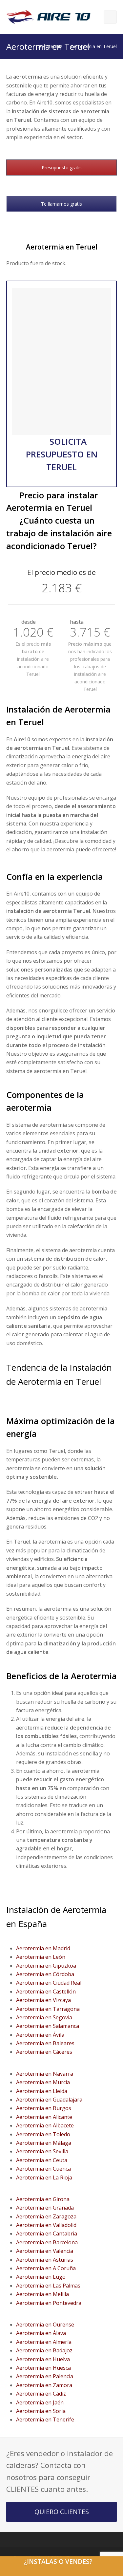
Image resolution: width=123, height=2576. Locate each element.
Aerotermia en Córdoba (45, 1974)
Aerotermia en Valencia (45, 2251)
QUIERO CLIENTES (62, 2512)
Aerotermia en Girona (43, 2199)
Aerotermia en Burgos (44, 2108)
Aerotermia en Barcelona (47, 2242)
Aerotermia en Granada (45, 2208)
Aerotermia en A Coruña (46, 2268)
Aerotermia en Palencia (45, 2376)
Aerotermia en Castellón (46, 1992)
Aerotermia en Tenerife (45, 2419)
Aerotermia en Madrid (43, 1948)
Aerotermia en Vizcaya (43, 2000)
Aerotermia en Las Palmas (48, 2286)
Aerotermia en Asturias (45, 2260)
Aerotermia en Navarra (45, 2074)
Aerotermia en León (41, 1957)
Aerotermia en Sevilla (42, 2151)
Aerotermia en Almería (44, 2342)
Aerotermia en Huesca (43, 2368)
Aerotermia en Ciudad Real (49, 1983)
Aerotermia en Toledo (43, 2134)
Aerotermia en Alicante (44, 2117)
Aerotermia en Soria (41, 2411)
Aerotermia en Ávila (40, 2035)
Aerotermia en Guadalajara (49, 2100)
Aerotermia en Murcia (43, 2082)
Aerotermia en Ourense (45, 2325)
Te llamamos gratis (61, 204)
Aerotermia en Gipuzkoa (46, 1966)
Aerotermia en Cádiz (41, 2394)
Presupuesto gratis (62, 167)
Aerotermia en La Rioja (44, 2178)
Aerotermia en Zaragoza (46, 2216)
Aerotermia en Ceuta (42, 2160)
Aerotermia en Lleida (42, 2091)
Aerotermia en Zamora (44, 2385)
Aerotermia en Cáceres (44, 2052)
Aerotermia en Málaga (44, 2143)
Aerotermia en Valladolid (46, 2225)
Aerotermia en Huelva (43, 2359)
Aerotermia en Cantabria (47, 2233)
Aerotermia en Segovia (44, 2017)
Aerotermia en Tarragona (48, 2009)
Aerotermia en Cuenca (43, 2169)
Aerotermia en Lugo (41, 2277)
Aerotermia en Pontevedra (49, 2303)
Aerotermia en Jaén (40, 2402)
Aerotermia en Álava (41, 2333)
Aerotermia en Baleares (45, 2043)
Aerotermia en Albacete (45, 2125)
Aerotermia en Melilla (42, 2294)
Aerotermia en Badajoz (44, 2350)
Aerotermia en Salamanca (48, 2026)
